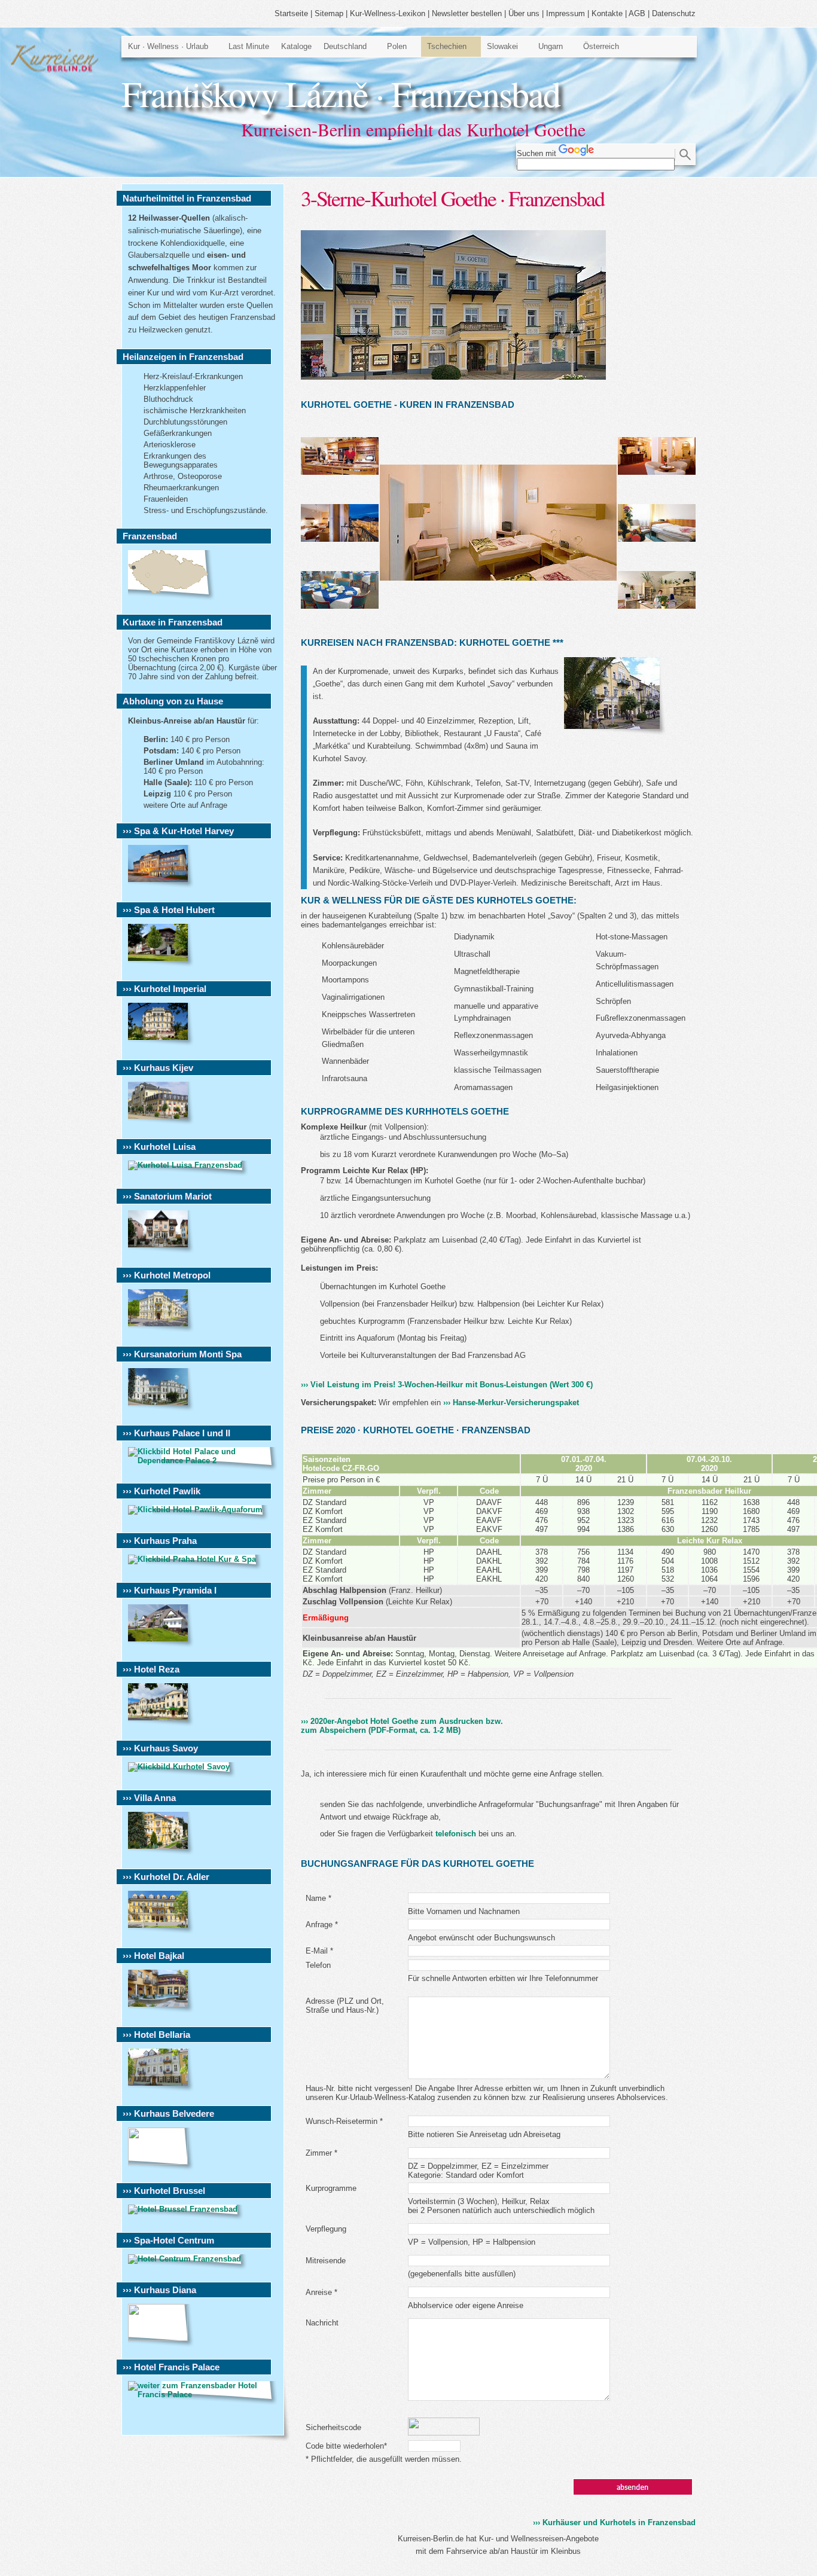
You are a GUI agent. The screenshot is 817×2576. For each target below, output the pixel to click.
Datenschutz (674, 13)
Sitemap (329, 13)
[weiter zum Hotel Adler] (161, 1931)
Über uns (524, 13)
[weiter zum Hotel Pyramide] (161, 1645)
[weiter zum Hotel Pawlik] (198, 1510)
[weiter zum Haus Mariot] (161, 1251)
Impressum (566, 13)
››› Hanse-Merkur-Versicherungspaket (511, 1403)
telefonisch (456, 1834)
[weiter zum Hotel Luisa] (188, 1165)
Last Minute (249, 46)
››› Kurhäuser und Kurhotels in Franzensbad (614, 2522)
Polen (397, 46)
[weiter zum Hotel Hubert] (161, 964)
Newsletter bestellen (467, 13)
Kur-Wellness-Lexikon (388, 13)
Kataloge (296, 46)
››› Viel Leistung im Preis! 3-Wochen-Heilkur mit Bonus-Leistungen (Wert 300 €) (447, 1385)
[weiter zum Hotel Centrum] (188, 2259)
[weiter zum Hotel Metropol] (161, 1330)
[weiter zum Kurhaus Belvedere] (161, 2162)
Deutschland (345, 46)
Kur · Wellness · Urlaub (168, 46)
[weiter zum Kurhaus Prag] (195, 1559)
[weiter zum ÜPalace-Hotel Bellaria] (161, 2089)
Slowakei (502, 46)
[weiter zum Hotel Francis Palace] (203, 2395)
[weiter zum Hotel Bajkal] (161, 2010)
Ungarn (551, 46)
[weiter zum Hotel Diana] (161, 2338)
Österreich (601, 46)
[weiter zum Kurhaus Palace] (203, 1461)
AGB (637, 13)
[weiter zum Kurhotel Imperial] (161, 1043)
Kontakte (607, 13)
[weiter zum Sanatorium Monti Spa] (161, 1408)
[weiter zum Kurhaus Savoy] (182, 1767)
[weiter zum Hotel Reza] (161, 1724)
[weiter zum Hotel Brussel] (186, 2209)
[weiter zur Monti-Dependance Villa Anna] (161, 1852)
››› (402, 1726)
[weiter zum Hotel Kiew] (161, 1122)
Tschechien (447, 46)
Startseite (291, 13)
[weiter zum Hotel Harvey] (161, 885)
